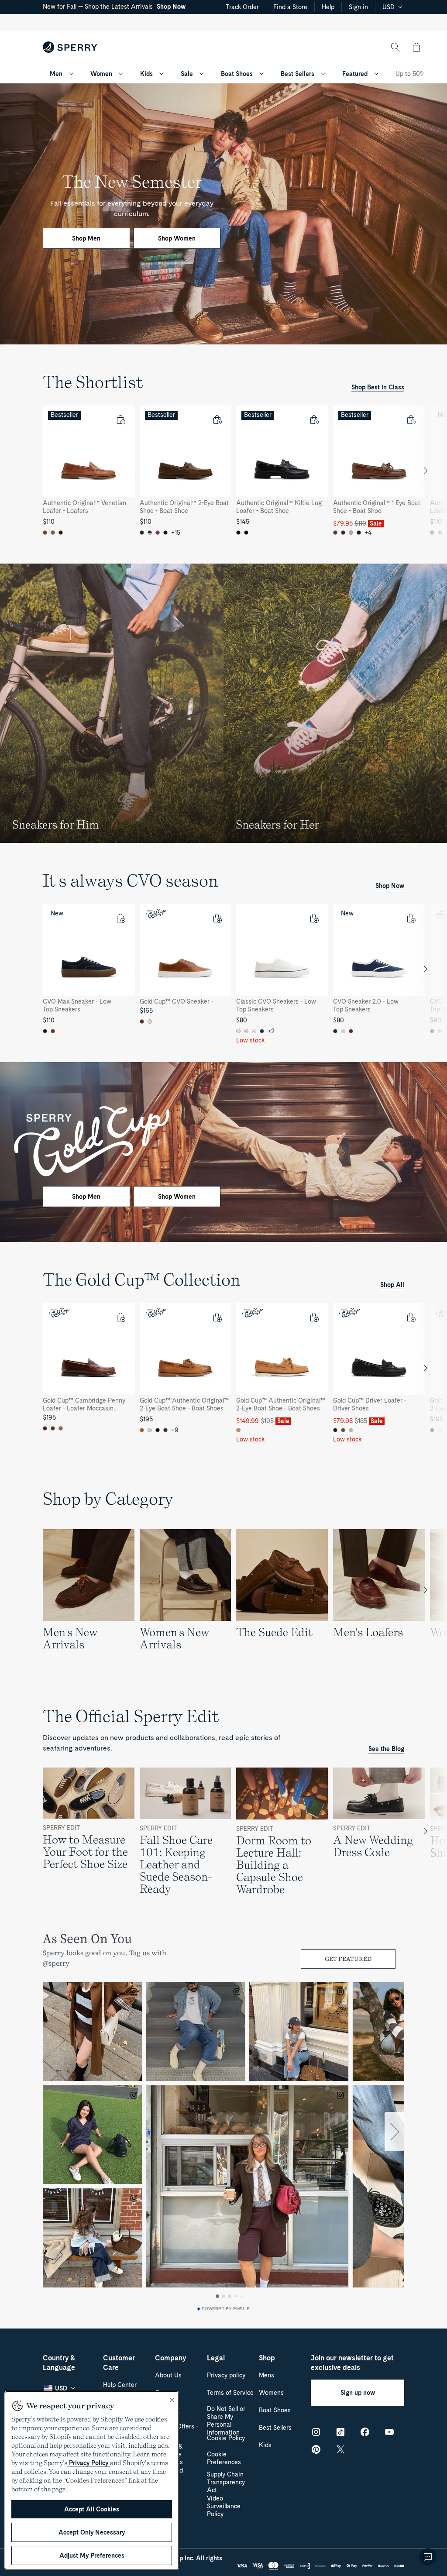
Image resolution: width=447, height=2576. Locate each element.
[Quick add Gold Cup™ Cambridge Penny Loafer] (120, 1317)
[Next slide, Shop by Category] (426, 1590)
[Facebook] (365, 2432)
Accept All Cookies (92, 2509)
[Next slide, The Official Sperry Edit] (426, 1831)
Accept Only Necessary (92, 2532)
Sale (187, 74)
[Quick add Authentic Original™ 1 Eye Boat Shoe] (411, 420)
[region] (223, 471)
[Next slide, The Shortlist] (426, 471)
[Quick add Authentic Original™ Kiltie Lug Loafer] (314, 420)
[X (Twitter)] (340, 2449)
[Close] (172, 2400)
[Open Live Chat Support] (428, 2557)
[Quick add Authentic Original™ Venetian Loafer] (120, 420)
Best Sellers (297, 74)
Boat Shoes (237, 74)
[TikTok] (340, 2432)
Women (101, 74)
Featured (355, 74)
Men (56, 74)
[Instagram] (316, 2432)
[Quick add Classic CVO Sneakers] (314, 918)
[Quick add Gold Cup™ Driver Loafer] (411, 1317)
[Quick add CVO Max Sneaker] (120, 918)
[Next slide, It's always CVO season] (426, 969)
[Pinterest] (316, 2449)
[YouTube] (389, 2432)
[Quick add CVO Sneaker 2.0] (411, 918)
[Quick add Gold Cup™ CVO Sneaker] (217, 918)
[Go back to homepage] (70, 47)
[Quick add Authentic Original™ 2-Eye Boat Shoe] (217, 420)
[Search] (395, 47)
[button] (416, 47)
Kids (146, 74)
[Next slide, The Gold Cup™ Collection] (426, 1368)
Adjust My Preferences (92, 2555)
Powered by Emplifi (226, 2309)
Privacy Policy (89, 2463)
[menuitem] (71, 74)
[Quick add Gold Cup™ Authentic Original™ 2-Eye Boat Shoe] (217, 1317)
